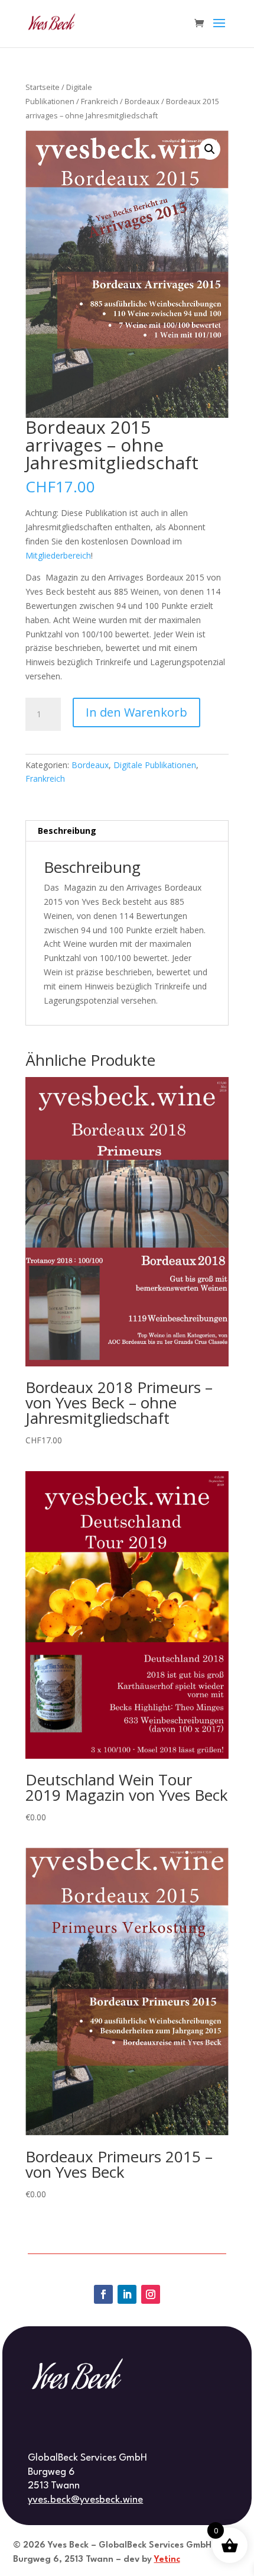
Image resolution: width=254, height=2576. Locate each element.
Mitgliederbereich (58, 555)
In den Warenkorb (136, 712)
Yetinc (167, 2560)
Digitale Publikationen (155, 765)
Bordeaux (142, 101)
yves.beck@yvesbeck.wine (85, 2500)
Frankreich (100, 101)
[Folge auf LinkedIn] (127, 2294)
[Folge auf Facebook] (103, 2294)
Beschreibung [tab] (67, 831)
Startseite (43, 87)
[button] (210, 149)
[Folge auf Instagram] (151, 2294)
